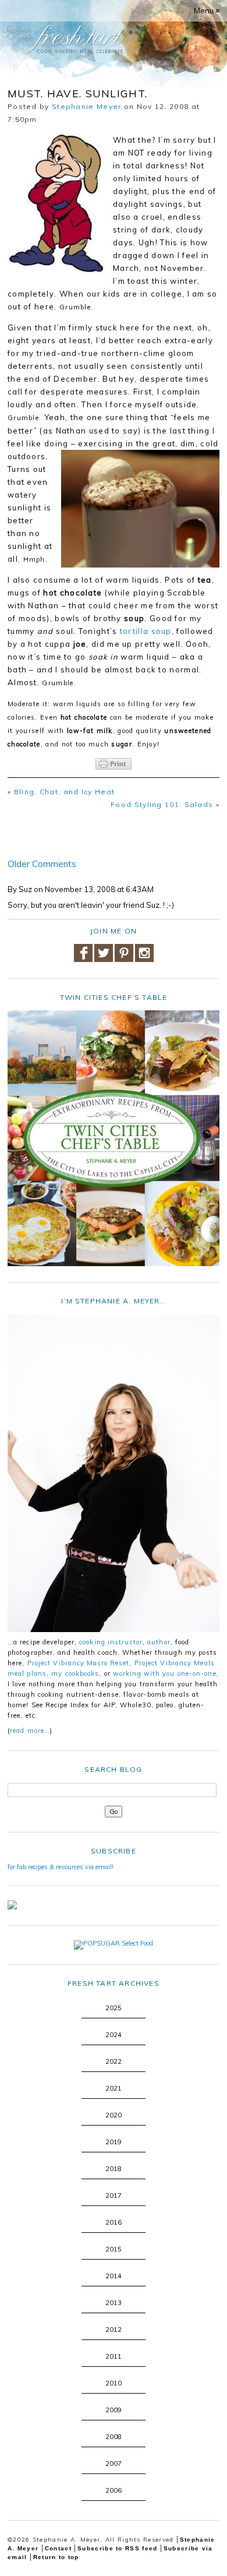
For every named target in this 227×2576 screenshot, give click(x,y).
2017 (114, 2196)
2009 (114, 2410)
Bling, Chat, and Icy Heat (65, 792)
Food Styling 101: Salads (162, 804)
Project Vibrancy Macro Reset (79, 1663)
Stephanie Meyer (87, 106)
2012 (114, 2330)
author (159, 1642)
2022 (114, 2061)
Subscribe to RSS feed (117, 2548)
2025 (114, 2008)
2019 (114, 2142)
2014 (114, 2276)
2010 (114, 2383)
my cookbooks (75, 1673)
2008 (114, 2437)
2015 (114, 2249)
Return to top (56, 2557)
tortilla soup (146, 631)
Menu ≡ (207, 10)
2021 (114, 2088)
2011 (114, 2356)
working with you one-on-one (165, 1673)
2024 (114, 2035)
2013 (114, 2303)
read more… (30, 1731)
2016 (114, 2222)
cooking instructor (111, 1642)
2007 (114, 2464)
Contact (58, 2548)
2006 (114, 2490)
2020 (114, 2115)
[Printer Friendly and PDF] (114, 764)
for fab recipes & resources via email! (61, 1867)
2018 (114, 2169)
